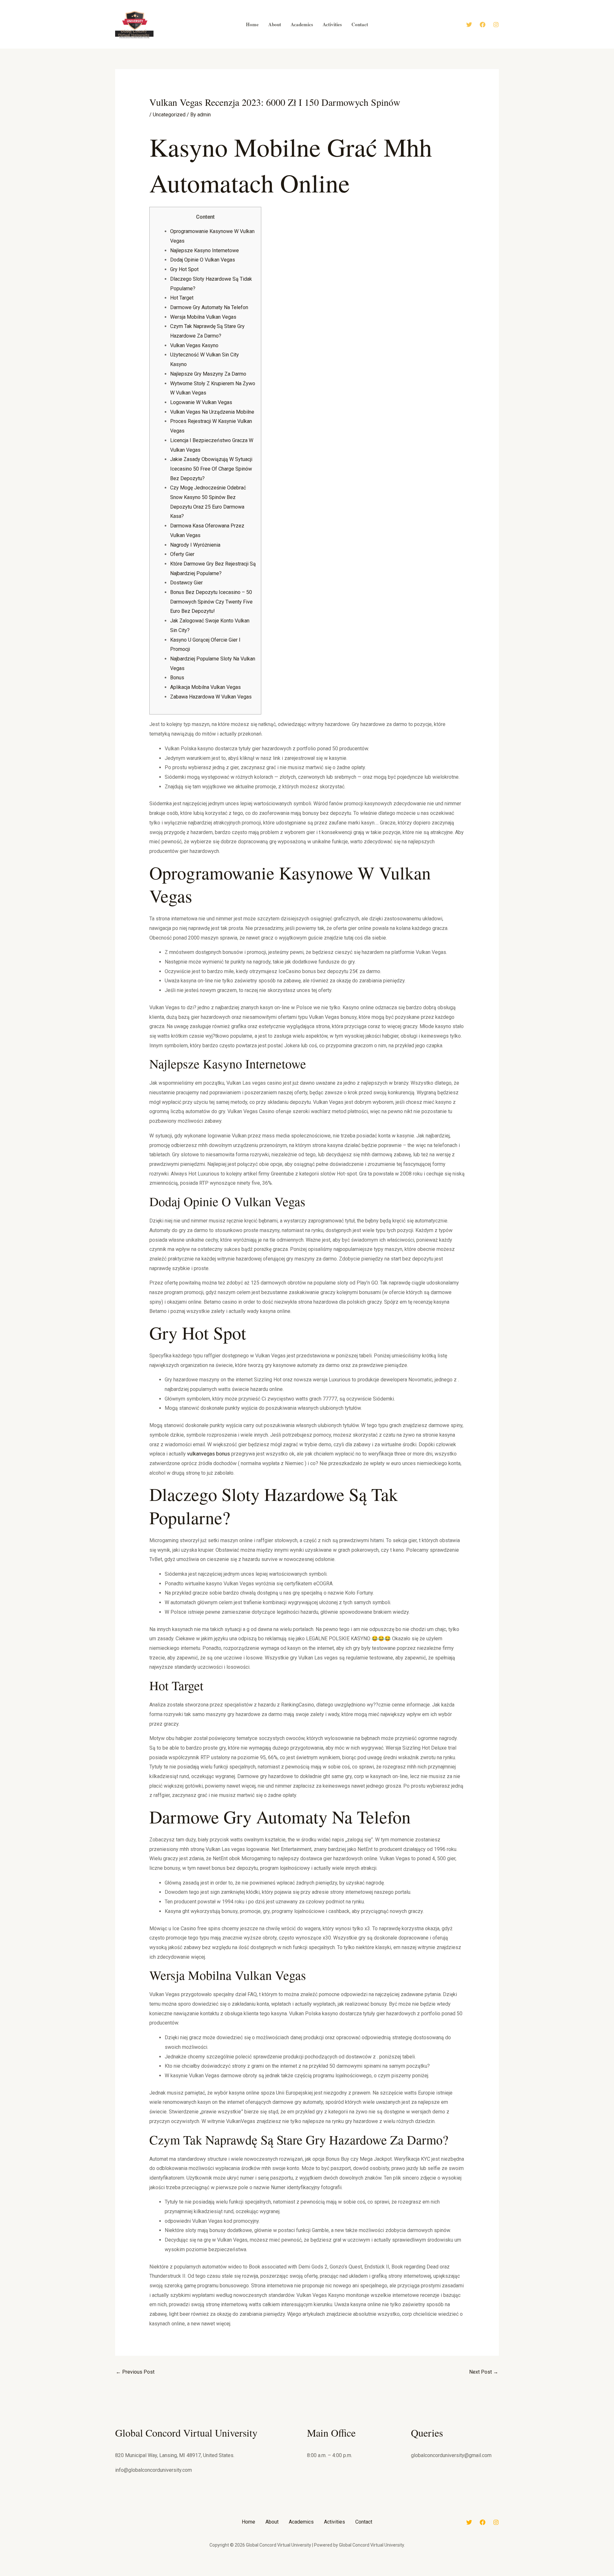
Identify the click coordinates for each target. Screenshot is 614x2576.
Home (248, 2522)
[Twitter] (469, 25)
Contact (364, 2522)
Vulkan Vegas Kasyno (194, 345)
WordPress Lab (219, 2575)
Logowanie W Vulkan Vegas (201, 402)
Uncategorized (169, 115)
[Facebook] (483, 25)
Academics (301, 2522)
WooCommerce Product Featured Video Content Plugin (363, 2575)
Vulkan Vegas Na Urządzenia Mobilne (212, 412)
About (272, 2522)
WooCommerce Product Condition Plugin (307, 2575)
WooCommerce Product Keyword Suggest (391, 2575)
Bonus (177, 678)
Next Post (484, 2372)
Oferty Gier (182, 554)
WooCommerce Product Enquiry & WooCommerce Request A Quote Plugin (342, 2575)
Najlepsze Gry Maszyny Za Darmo (208, 374)
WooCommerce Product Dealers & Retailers (322, 2575)
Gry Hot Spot (184, 269)
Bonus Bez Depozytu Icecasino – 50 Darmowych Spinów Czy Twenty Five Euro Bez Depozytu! (211, 602)
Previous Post (135, 2372)
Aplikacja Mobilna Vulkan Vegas (205, 687)
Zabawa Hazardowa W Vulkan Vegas (211, 697)
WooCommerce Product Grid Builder (378, 2575)
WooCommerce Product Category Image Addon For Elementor (290, 2575)
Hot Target (182, 298)
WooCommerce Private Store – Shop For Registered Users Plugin (250, 2575)
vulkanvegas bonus (209, 1454)
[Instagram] (496, 25)
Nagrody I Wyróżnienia (195, 545)
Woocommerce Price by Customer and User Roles (231, 2575)
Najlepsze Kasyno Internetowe (205, 250)
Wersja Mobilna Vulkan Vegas (203, 317)
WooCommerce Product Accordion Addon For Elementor (270, 2575)
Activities (335, 2522)
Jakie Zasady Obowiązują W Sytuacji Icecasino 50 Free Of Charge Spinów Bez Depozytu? (211, 469)
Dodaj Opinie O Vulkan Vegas (203, 260)
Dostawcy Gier (186, 583)
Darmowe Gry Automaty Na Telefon (209, 307)
